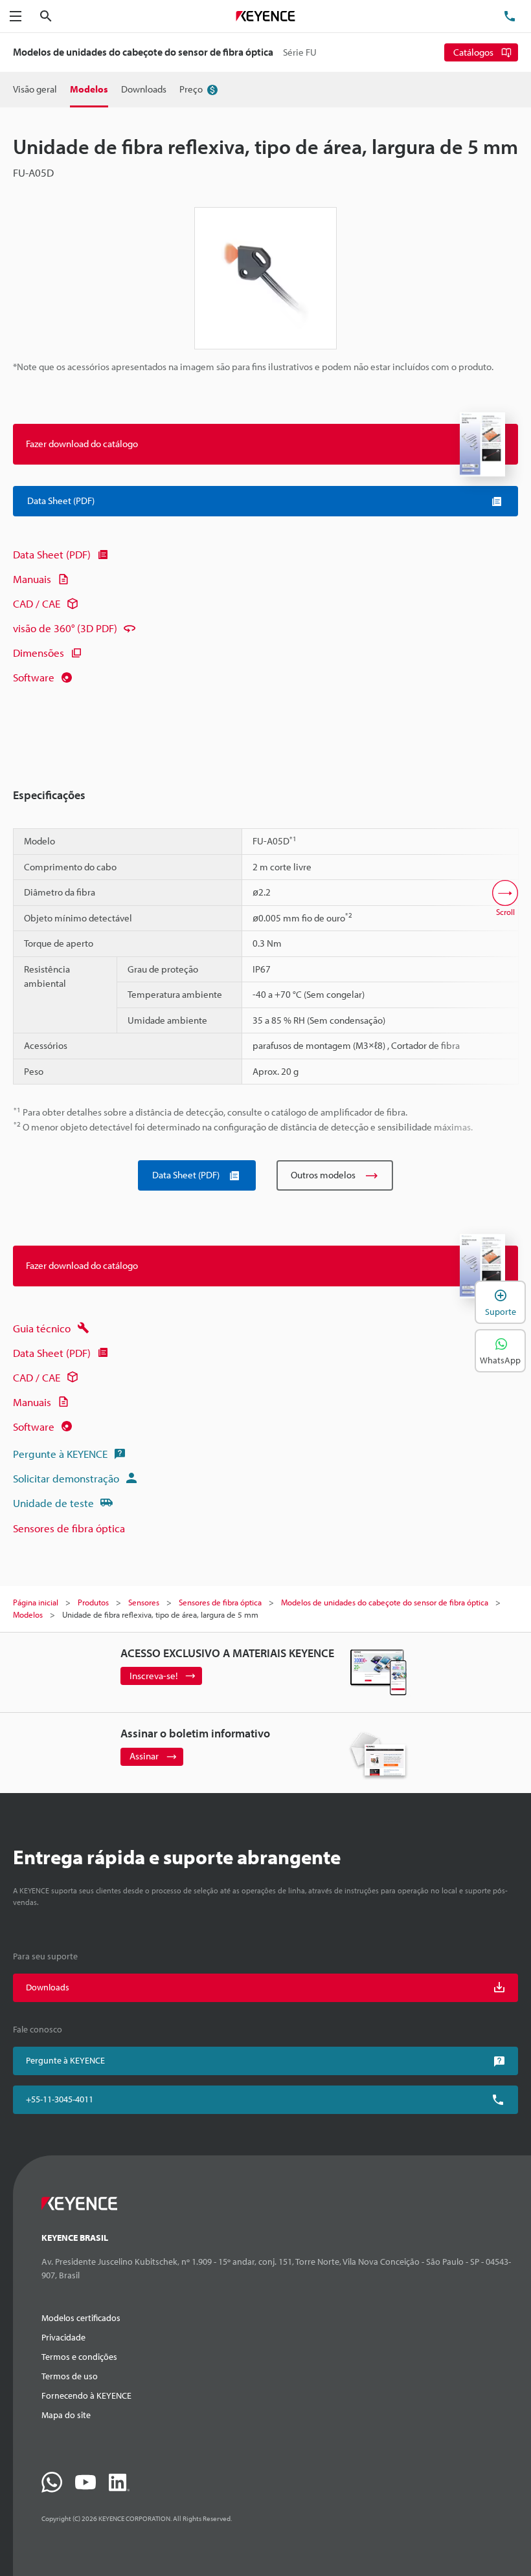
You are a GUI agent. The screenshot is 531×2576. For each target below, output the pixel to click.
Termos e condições (79, 2357)
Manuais (32, 579)
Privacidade (63, 2337)
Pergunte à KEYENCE (60, 1454)
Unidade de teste (53, 1503)
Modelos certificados (81, 2318)
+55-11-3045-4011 (60, 2099)
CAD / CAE (37, 603)
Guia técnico (42, 1328)
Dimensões (39, 653)
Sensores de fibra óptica (69, 1528)
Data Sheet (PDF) (52, 554)
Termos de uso (70, 2376)
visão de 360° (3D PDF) (65, 628)
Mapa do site (66, 2415)
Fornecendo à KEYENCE (86, 2395)
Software (34, 677)
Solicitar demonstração (66, 1478)
